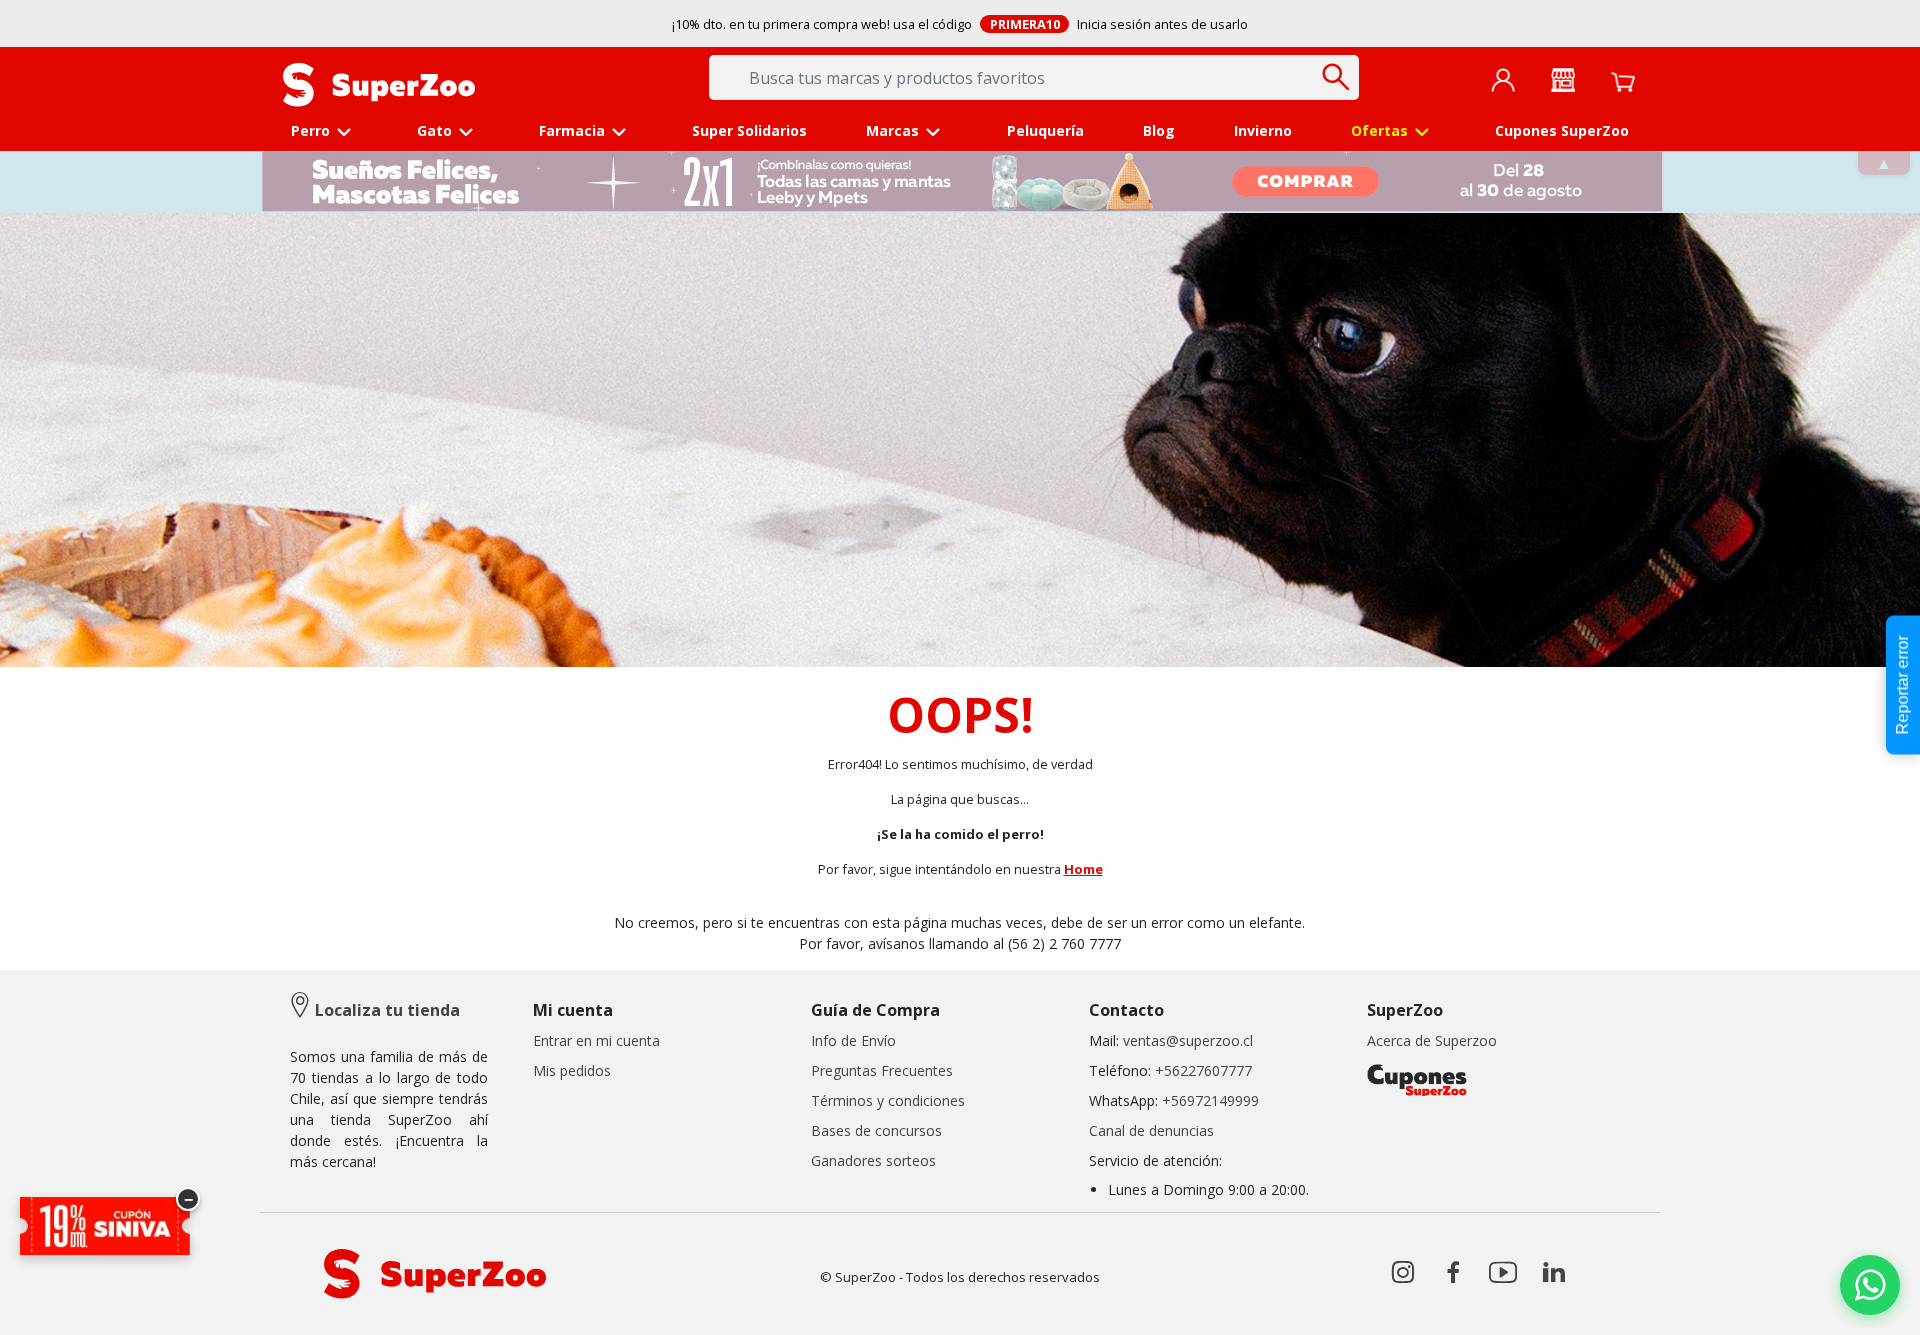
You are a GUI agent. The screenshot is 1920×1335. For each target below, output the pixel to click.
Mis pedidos (572, 1070)
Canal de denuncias (1151, 1130)
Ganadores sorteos (873, 1160)
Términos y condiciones (888, 1100)
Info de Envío (853, 1040)
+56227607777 (1203, 1070)
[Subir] (58, 1302)
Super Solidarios (749, 130)
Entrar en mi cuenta (596, 1040)
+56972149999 (1210, 1100)
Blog (1159, 130)
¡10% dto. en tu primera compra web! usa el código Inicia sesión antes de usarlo (960, 24)
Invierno (1263, 130)
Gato (434, 130)
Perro (310, 130)
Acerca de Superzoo (1432, 1040)
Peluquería (1045, 130)
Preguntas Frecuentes (882, 1070)
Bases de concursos (876, 1130)
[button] (1503, 79)
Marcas (892, 130)
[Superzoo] (379, 83)
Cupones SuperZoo (1562, 130)
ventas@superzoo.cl (1186, 1040)
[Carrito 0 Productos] (1623, 80)
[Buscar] (1336, 76)
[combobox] (1034, 77)
